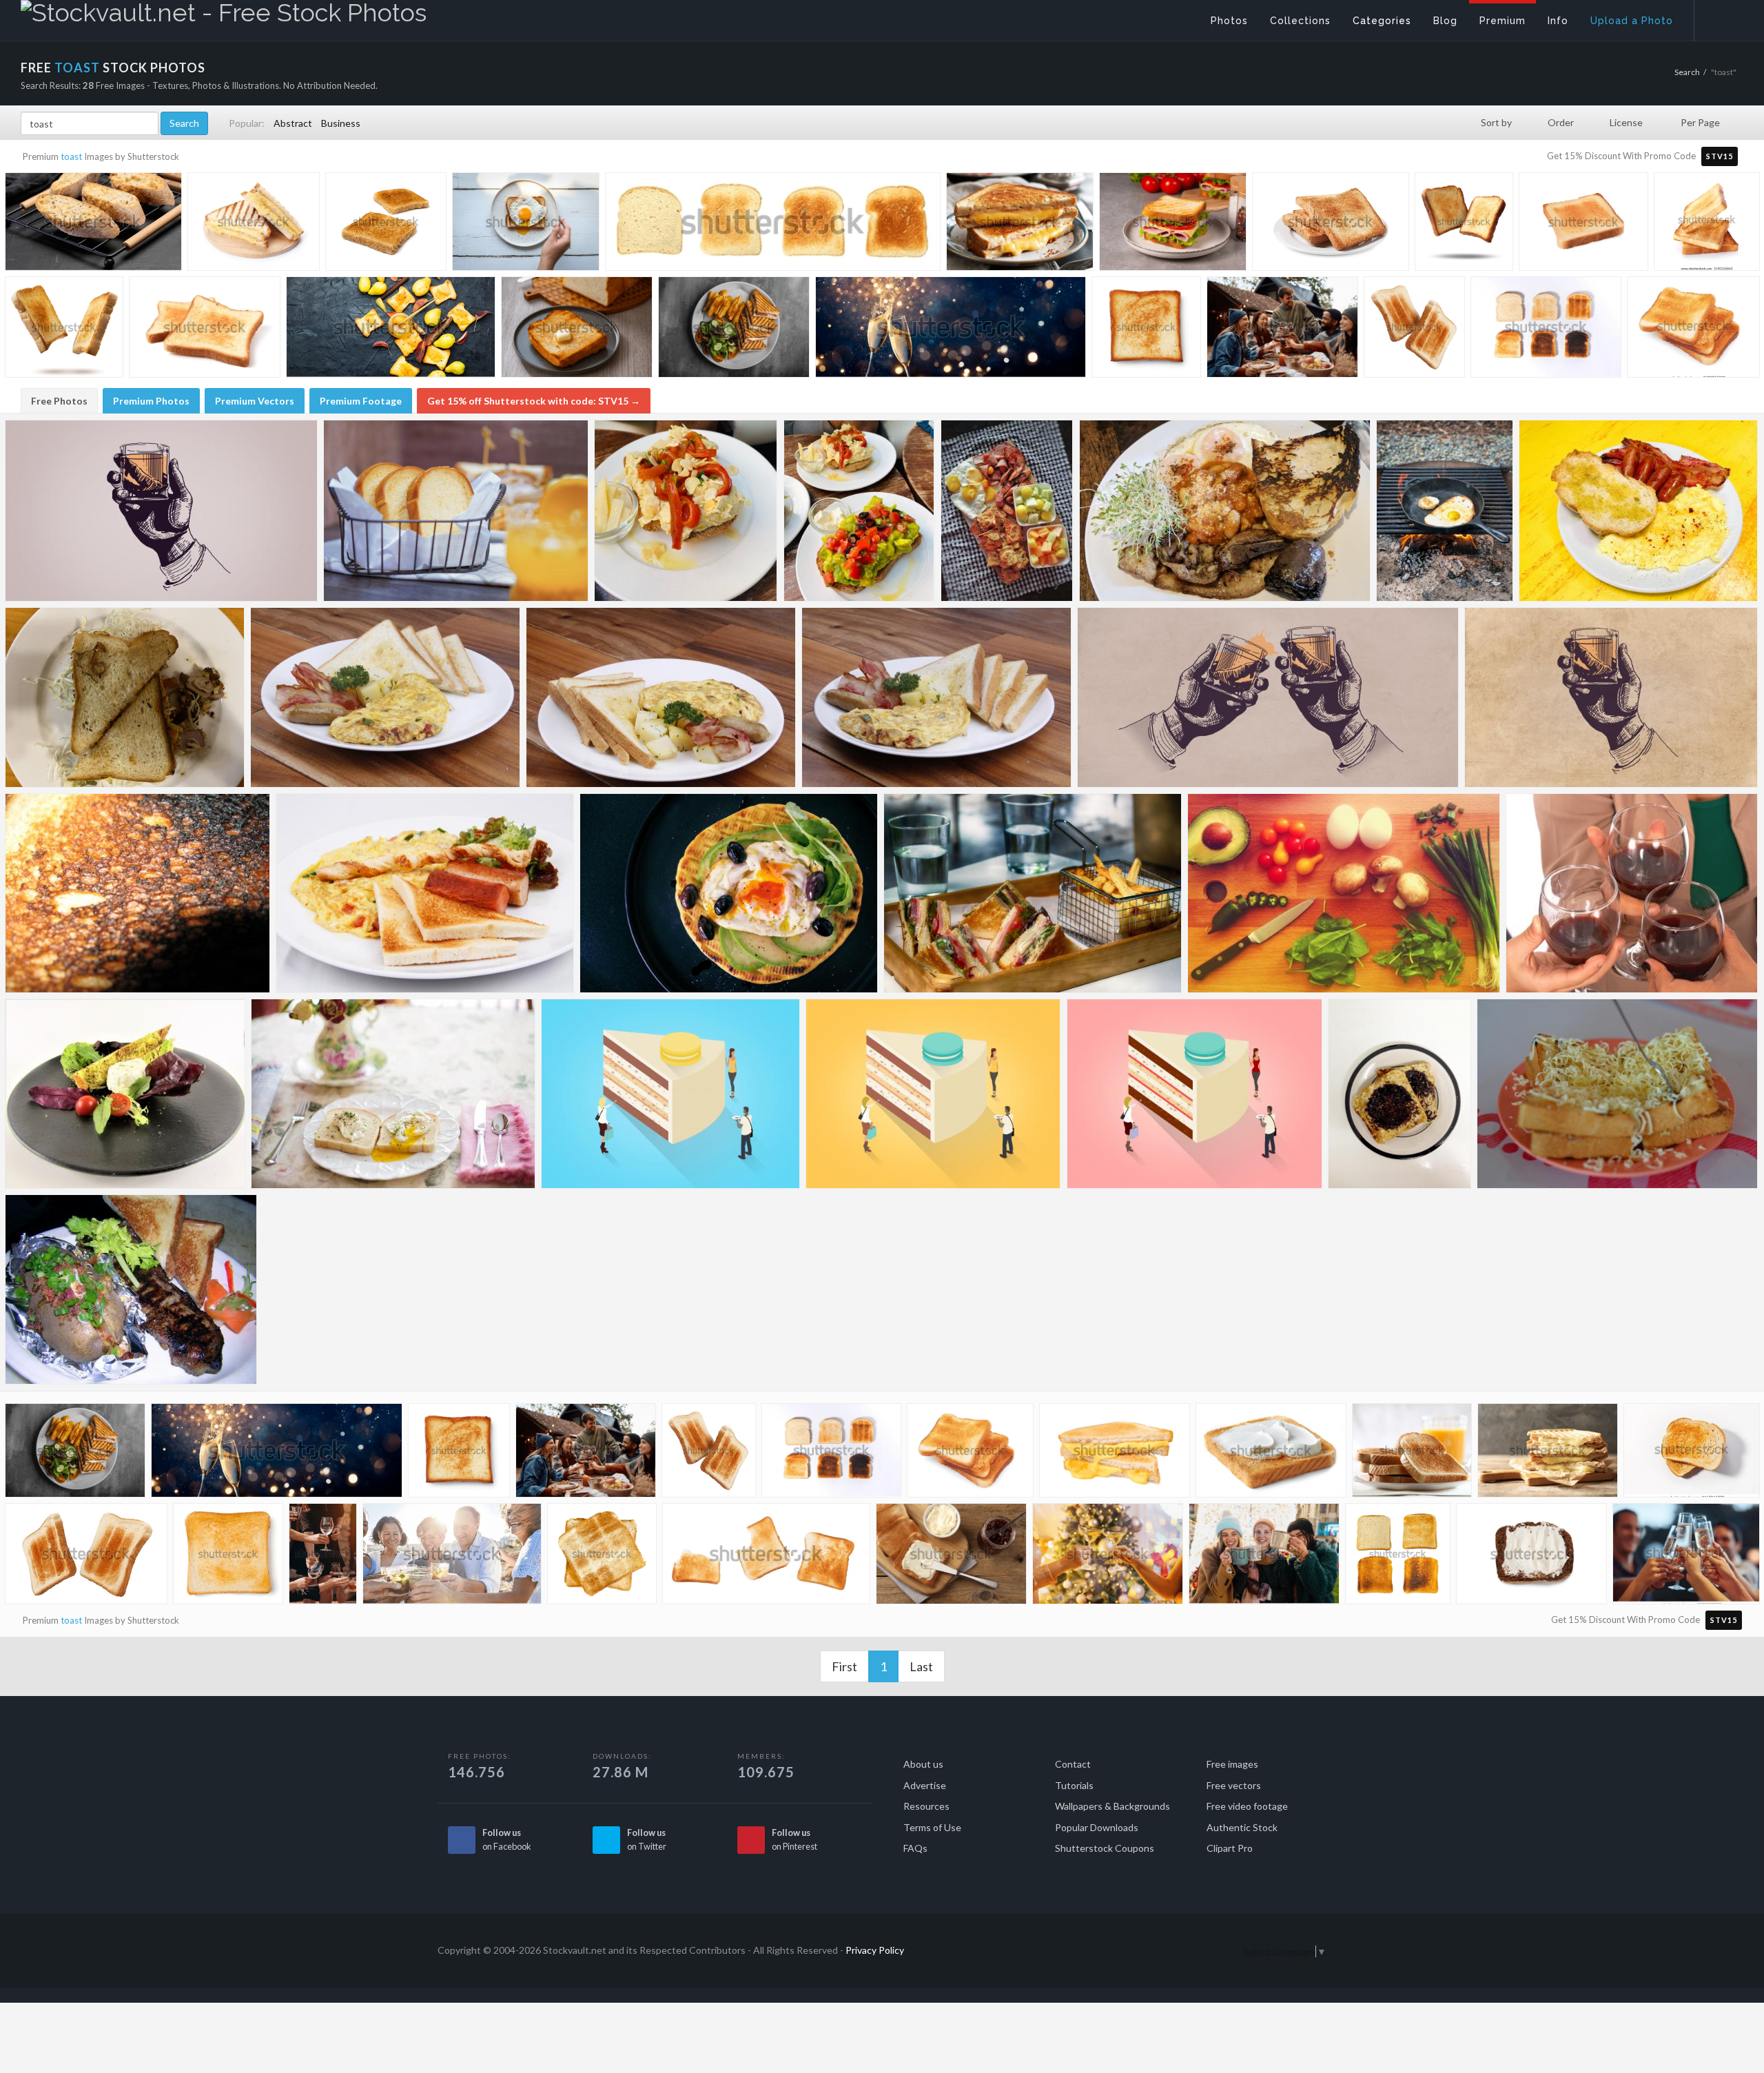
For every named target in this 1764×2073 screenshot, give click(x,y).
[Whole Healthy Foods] (1344, 893)
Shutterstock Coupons (1105, 1848)
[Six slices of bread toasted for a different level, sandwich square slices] (1546, 330)
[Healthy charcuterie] (1007, 511)
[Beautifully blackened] (137, 893)
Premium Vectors (255, 401)
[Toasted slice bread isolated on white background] (602, 1556)
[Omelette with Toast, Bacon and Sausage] (936, 697)
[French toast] (456, 511)
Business (341, 123)
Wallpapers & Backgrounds (1112, 1806)
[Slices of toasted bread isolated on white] (1707, 222)
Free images (1232, 1764)
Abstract (293, 123)
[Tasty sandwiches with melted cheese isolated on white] (254, 224)
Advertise (925, 1785)
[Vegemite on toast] (1399, 1094)
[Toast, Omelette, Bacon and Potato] (661, 697)
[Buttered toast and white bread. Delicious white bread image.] (577, 331)
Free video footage (1247, 1806)
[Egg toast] (686, 511)
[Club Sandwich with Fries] (1033, 893)
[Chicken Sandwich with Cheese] (125, 697)
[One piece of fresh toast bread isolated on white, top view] (1146, 329)
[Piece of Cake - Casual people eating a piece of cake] (670, 1094)
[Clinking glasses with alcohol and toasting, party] (323, 1556)
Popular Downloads (1097, 1827)
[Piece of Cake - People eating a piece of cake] (1194, 1094)
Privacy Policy (875, 1950)
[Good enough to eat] (131, 1289)
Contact (1073, 1764)
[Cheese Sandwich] (1617, 1094)
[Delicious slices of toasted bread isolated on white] (1331, 225)
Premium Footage (361, 401)
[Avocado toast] (859, 511)
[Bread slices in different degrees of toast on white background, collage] (773, 229)
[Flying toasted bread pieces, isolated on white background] (1414, 329)
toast (71, 156)
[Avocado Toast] (729, 893)
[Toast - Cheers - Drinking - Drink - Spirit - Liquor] (161, 511)
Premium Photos (151, 401)
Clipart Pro (1230, 1848)
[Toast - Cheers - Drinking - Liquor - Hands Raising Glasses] (1268, 697)
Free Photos (59, 401)
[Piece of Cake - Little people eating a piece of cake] (933, 1094)
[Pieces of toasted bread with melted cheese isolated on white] (1115, 1453)
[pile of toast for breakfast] (1412, 1453)
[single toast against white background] (228, 1556)
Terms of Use (932, 1827)
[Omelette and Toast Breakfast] (385, 697)
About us (923, 1764)
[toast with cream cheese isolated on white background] (1271, 1454)
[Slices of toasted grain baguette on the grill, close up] (93, 225)
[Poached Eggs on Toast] (393, 1094)
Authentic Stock (1242, 1827)
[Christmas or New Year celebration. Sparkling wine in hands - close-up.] (1108, 1557)
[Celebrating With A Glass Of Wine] (1632, 893)
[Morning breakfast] (1638, 511)
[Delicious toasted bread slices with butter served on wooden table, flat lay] (951, 1557)
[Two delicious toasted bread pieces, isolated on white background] (86, 1557)
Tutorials (1074, 1785)
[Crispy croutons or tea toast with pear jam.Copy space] (391, 331)
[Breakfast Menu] (425, 893)
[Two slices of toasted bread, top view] (1692, 1452)
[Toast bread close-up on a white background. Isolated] (64, 330)
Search (1687, 72)
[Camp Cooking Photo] (1445, 511)
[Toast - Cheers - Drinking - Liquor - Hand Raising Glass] (1611, 697)
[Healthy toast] (1225, 511)
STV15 (1720, 156)
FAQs (915, 1848)
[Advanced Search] (1720, 17)
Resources (926, 1806)
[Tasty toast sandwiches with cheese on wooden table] (1548, 1453)
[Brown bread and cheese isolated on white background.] (1531, 1557)
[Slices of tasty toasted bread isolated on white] (205, 331)
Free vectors (1234, 1785)
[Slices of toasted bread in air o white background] (1464, 224)
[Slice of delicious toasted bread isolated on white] (1583, 225)
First (844, 1666)
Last (921, 1666)
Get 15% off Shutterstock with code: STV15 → (534, 401)
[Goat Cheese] (125, 1094)
